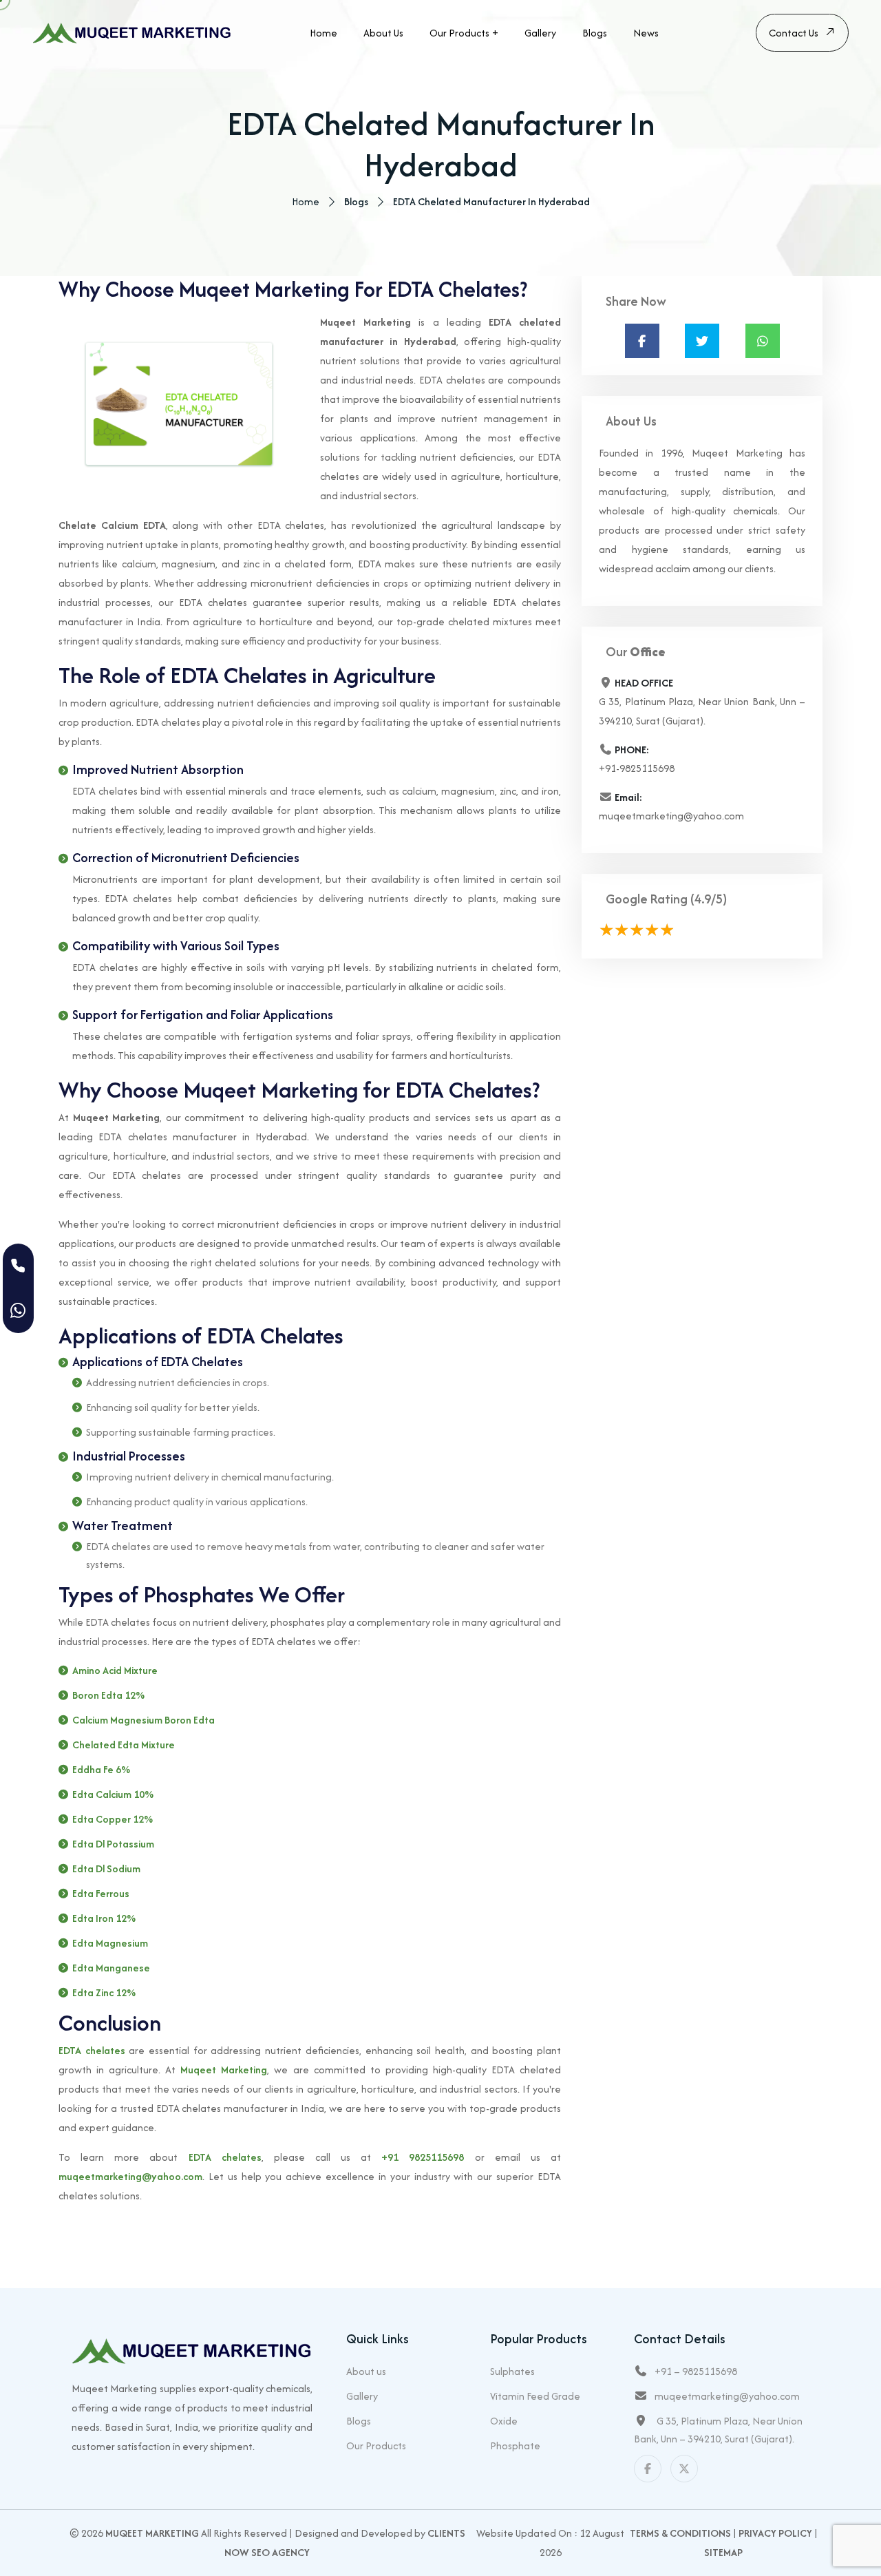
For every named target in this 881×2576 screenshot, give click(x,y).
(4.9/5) (709, 899)
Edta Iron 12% (104, 1918)
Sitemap (723, 2552)
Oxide (504, 2421)
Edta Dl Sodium (106, 1868)
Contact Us (794, 33)
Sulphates (512, 2371)
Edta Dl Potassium (113, 1844)
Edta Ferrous (101, 1893)
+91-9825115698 (637, 768)
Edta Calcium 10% (113, 1794)
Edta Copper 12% (113, 1819)
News (646, 33)
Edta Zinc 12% (104, 1992)
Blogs (595, 33)
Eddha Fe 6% (101, 1769)
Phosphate (515, 2446)
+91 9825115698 (423, 2157)
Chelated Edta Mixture (124, 1745)
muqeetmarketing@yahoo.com (130, 2176)
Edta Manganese (111, 1968)
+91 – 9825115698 (696, 2371)
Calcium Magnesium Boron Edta (144, 1720)
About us (383, 33)
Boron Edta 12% (108, 1695)
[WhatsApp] (18, 1311)
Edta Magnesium (110, 1943)
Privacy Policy (775, 2533)
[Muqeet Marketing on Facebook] (648, 2469)
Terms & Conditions (680, 2533)
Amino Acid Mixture (115, 1670)
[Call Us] (18, 1266)
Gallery (540, 33)
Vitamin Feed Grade (535, 2396)
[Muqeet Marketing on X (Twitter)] (684, 2469)
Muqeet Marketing (224, 2070)
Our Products (459, 33)
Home (323, 33)
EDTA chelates (92, 2050)
